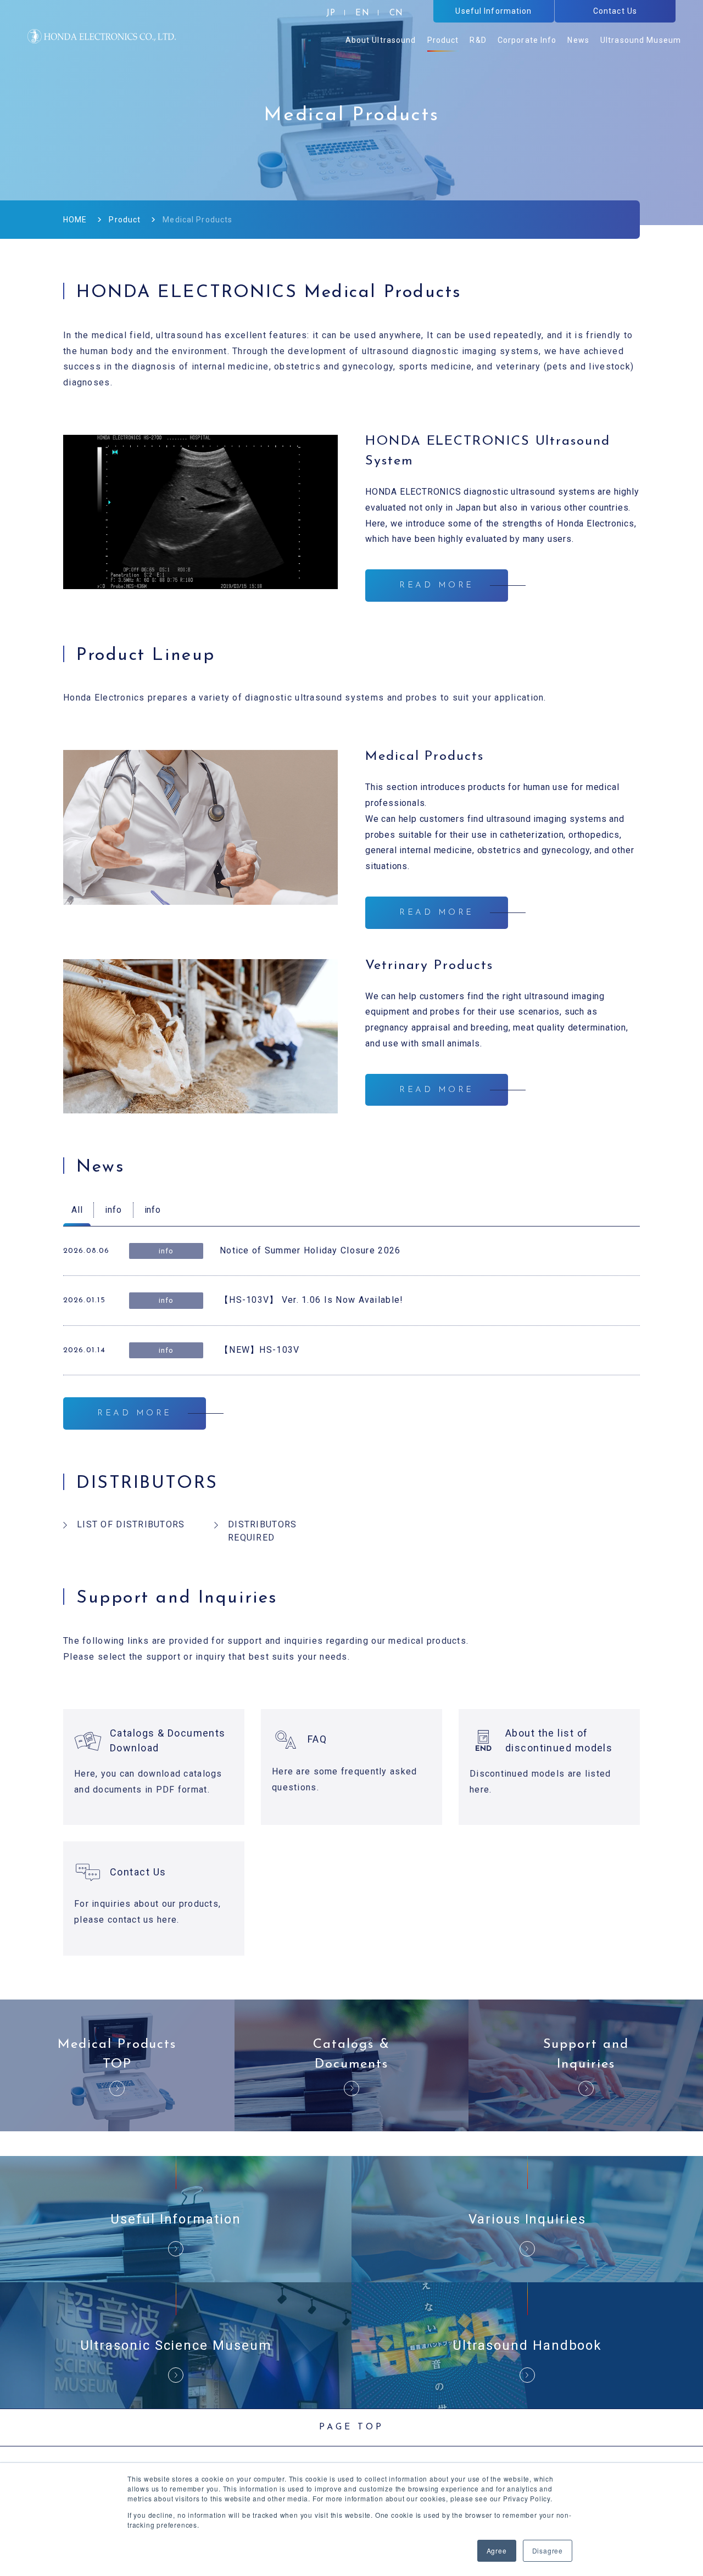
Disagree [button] (548, 2550)
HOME (75, 220)
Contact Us (138, 1872)
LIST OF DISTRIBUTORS (131, 1524)
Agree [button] (497, 2550)
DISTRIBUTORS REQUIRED (262, 1531)
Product (125, 220)
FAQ (317, 1739)
